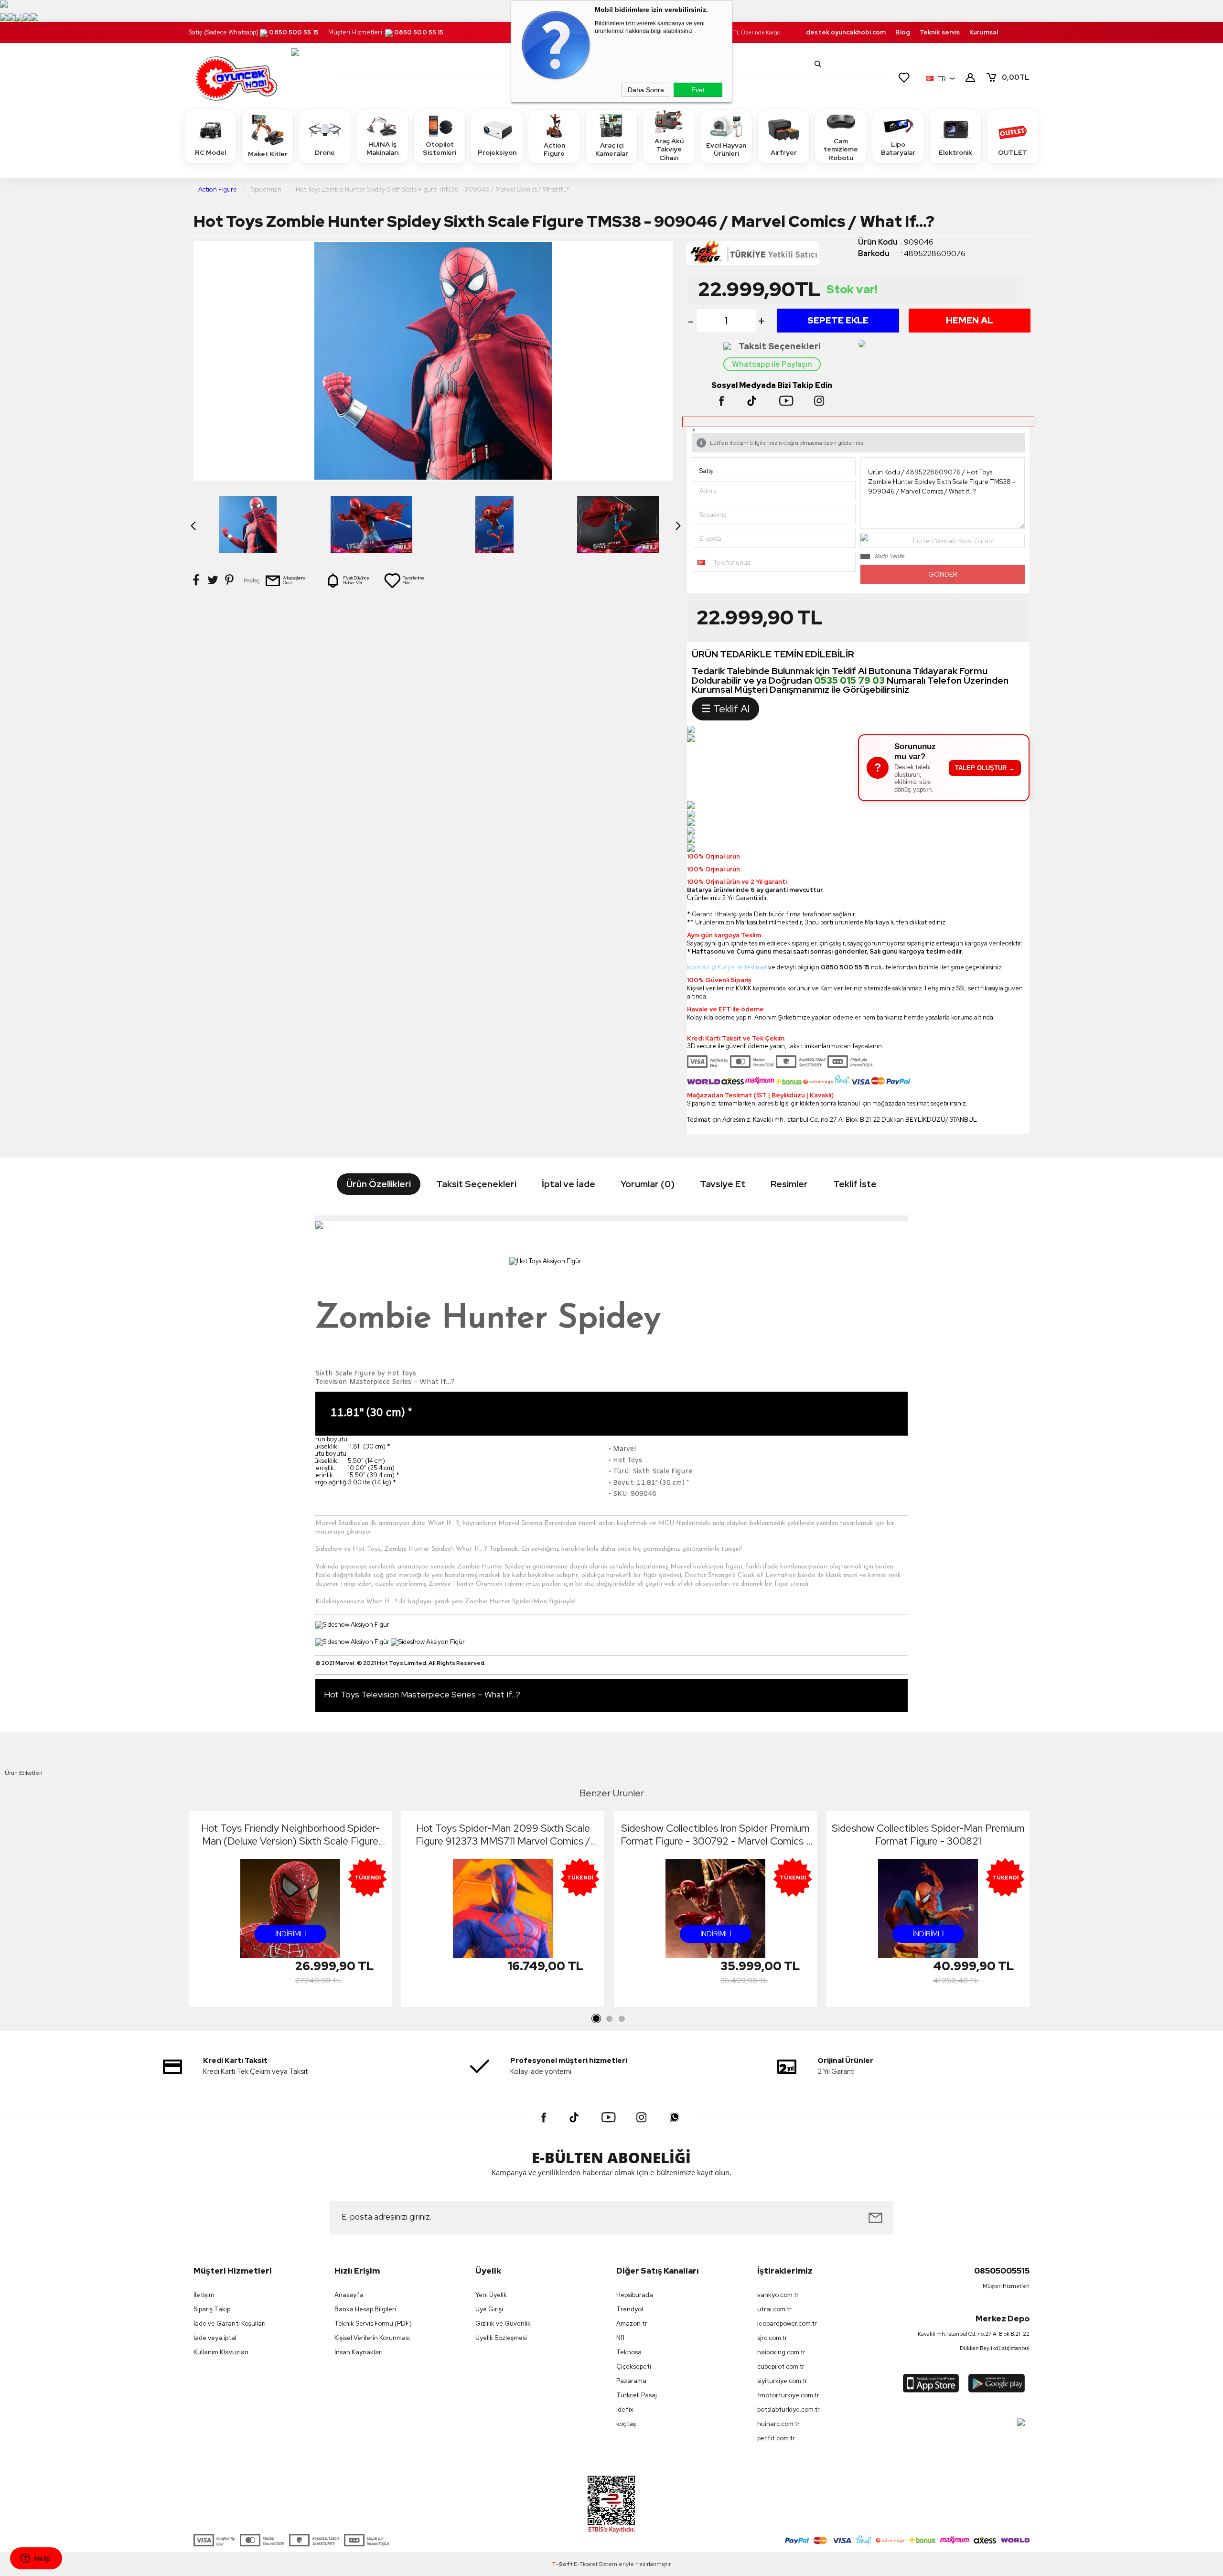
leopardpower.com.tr (787, 2324)
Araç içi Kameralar (612, 150)
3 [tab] (622, 2019)
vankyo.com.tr (778, 2295)
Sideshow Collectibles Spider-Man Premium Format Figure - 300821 (928, 1835)
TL (1016, 77)
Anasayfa (349, 2295)
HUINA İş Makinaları (382, 149)
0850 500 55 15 (294, 32)
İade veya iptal (215, 2338)
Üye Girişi (489, 2309)
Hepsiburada (635, 2295)
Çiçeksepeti (634, 2367)
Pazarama (631, 2381)
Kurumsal (984, 32)
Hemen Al (970, 320)
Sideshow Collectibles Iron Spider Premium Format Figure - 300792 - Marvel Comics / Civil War (716, 1835)
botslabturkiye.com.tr (789, 2410)
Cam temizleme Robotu (841, 149)
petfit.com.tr (776, 2438)
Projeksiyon (497, 152)
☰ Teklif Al (725, 709)
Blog (902, 32)
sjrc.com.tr (772, 2338)
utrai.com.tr (774, 2309)
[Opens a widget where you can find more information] (36, 2559)
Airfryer (784, 152)
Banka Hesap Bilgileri (365, 2309)
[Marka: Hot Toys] (772, 256)
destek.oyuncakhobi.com (846, 32)
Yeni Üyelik (491, 2295)
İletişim (204, 2295)
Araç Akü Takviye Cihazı (669, 149)
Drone (325, 152)
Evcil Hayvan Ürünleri (726, 150)
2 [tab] (609, 2019)
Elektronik (955, 152)
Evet (698, 90)
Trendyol (630, 2309)
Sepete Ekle (838, 320)
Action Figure (554, 150)
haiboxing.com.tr (781, 2352)
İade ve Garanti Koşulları (230, 2324)
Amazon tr (632, 2324)
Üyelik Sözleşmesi (501, 2338)
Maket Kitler (268, 154)
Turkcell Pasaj (637, 2395)
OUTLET (1013, 152)
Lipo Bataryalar (898, 149)
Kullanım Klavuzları (221, 2352)
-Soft (563, 2564)
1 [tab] (597, 2019)
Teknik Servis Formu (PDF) (373, 2324)
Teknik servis (940, 32)
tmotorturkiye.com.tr (788, 2395)
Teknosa (629, 2352)
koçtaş (626, 2424)
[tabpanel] (290, 1912)
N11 (620, 2338)
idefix (625, 2410)
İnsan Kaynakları (359, 2352)
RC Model (210, 152)
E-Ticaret (586, 2564)
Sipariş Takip (212, 2309)
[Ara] (818, 64)
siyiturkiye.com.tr (782, 2381)
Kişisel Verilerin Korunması (372, 2338)
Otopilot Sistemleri (440, 149)
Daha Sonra (646, 90)
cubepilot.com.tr (781, 2367)
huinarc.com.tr (778, 2424)
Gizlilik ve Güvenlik (503, 2324)
